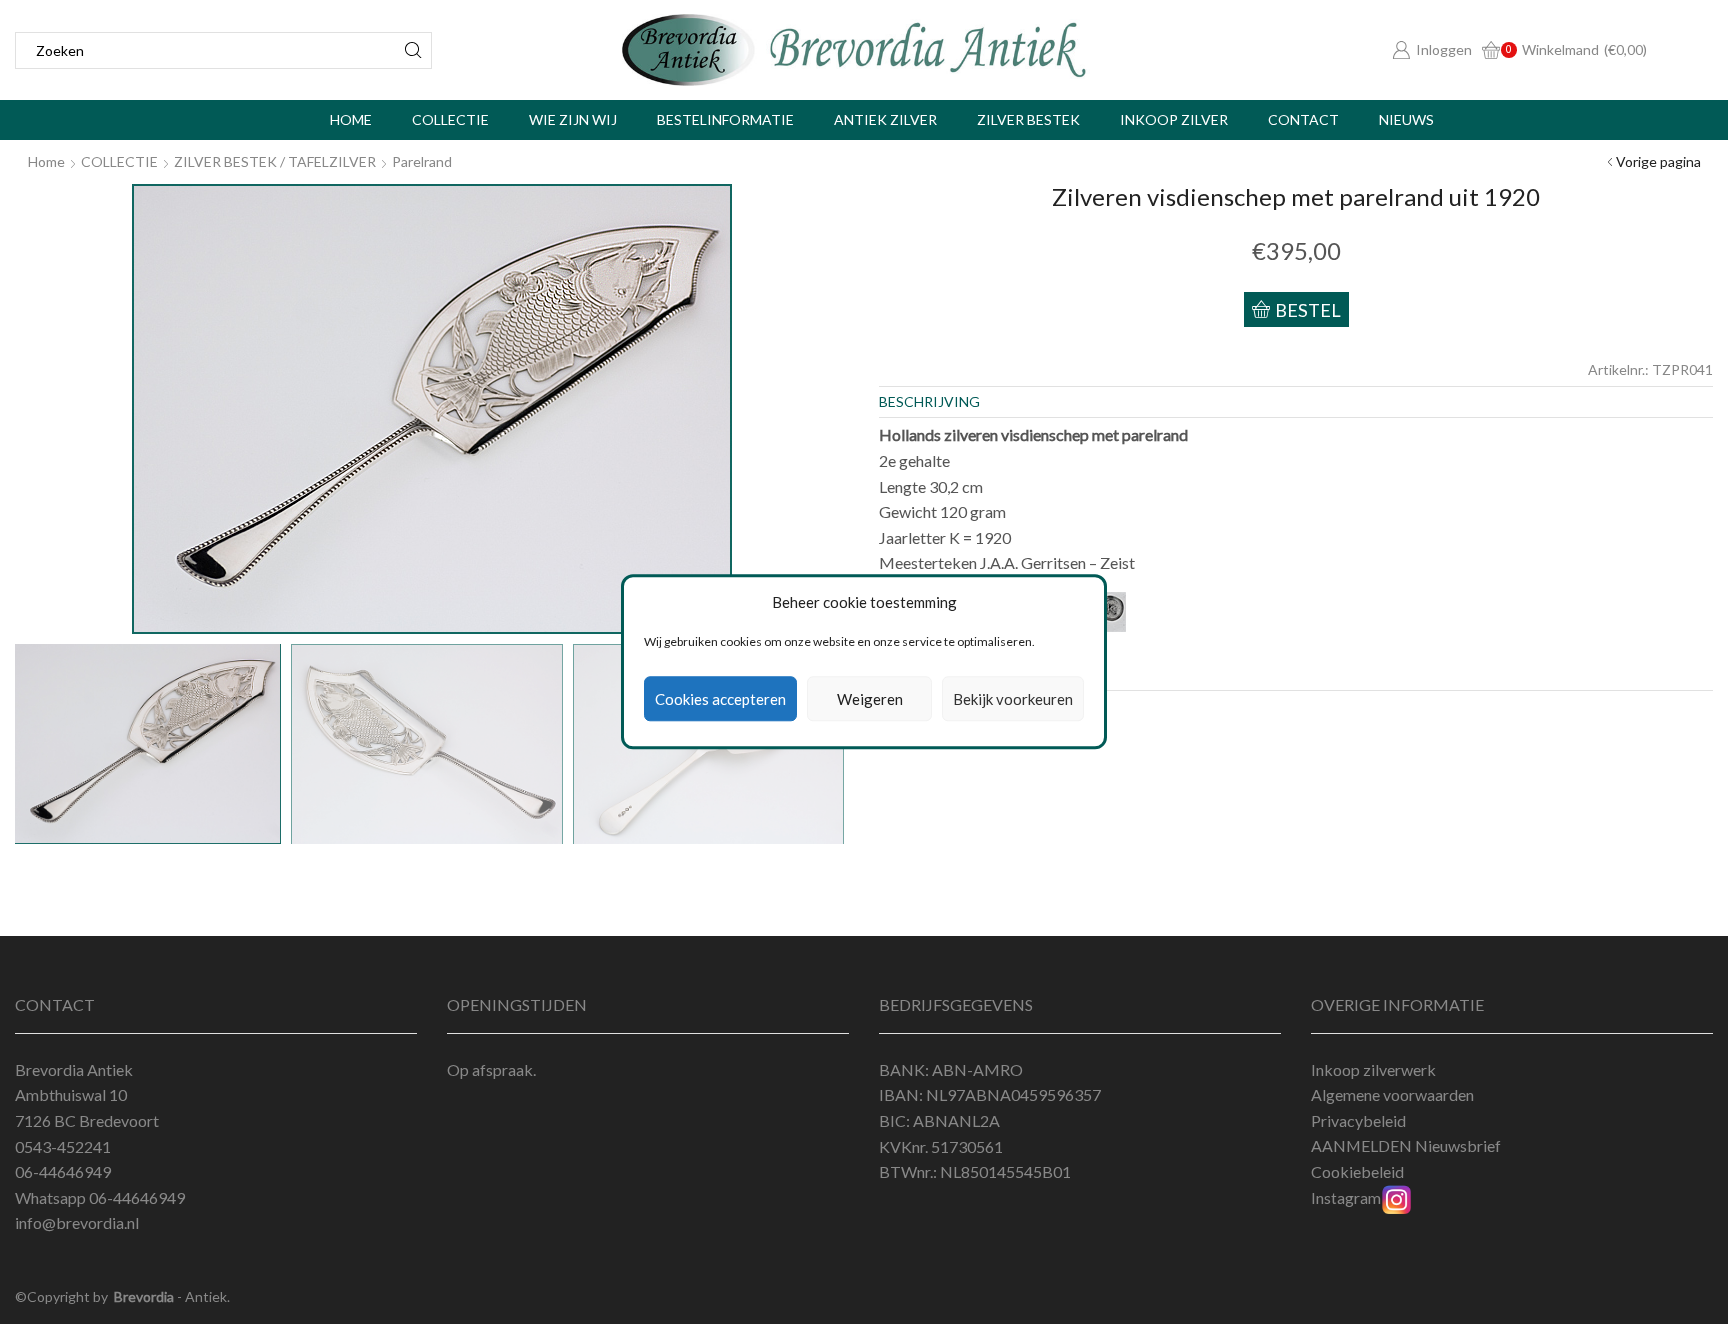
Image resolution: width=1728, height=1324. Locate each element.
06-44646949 (137, 1197)
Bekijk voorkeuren (1013, 699)
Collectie (450, 119)
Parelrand (422, 161)
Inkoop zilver (1174, 119)
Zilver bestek (1028, 119)
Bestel (1308, 310)
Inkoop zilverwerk (1373, 1069)
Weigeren (870, 699)
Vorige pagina (1658, 161)
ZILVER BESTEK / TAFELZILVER (275, 161)
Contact (1303, 119)
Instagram (1346, 1197)
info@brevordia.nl (77, 1222)
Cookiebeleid (1357, 1171)
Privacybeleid (1358, 1120)
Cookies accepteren (720, 699)
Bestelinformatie (725, 119)
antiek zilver (885, 119)
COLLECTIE (119, 161)
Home (351, 119)
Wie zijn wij (573, 119)
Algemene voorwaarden (1392, 1094)
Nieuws (1406, 119)
